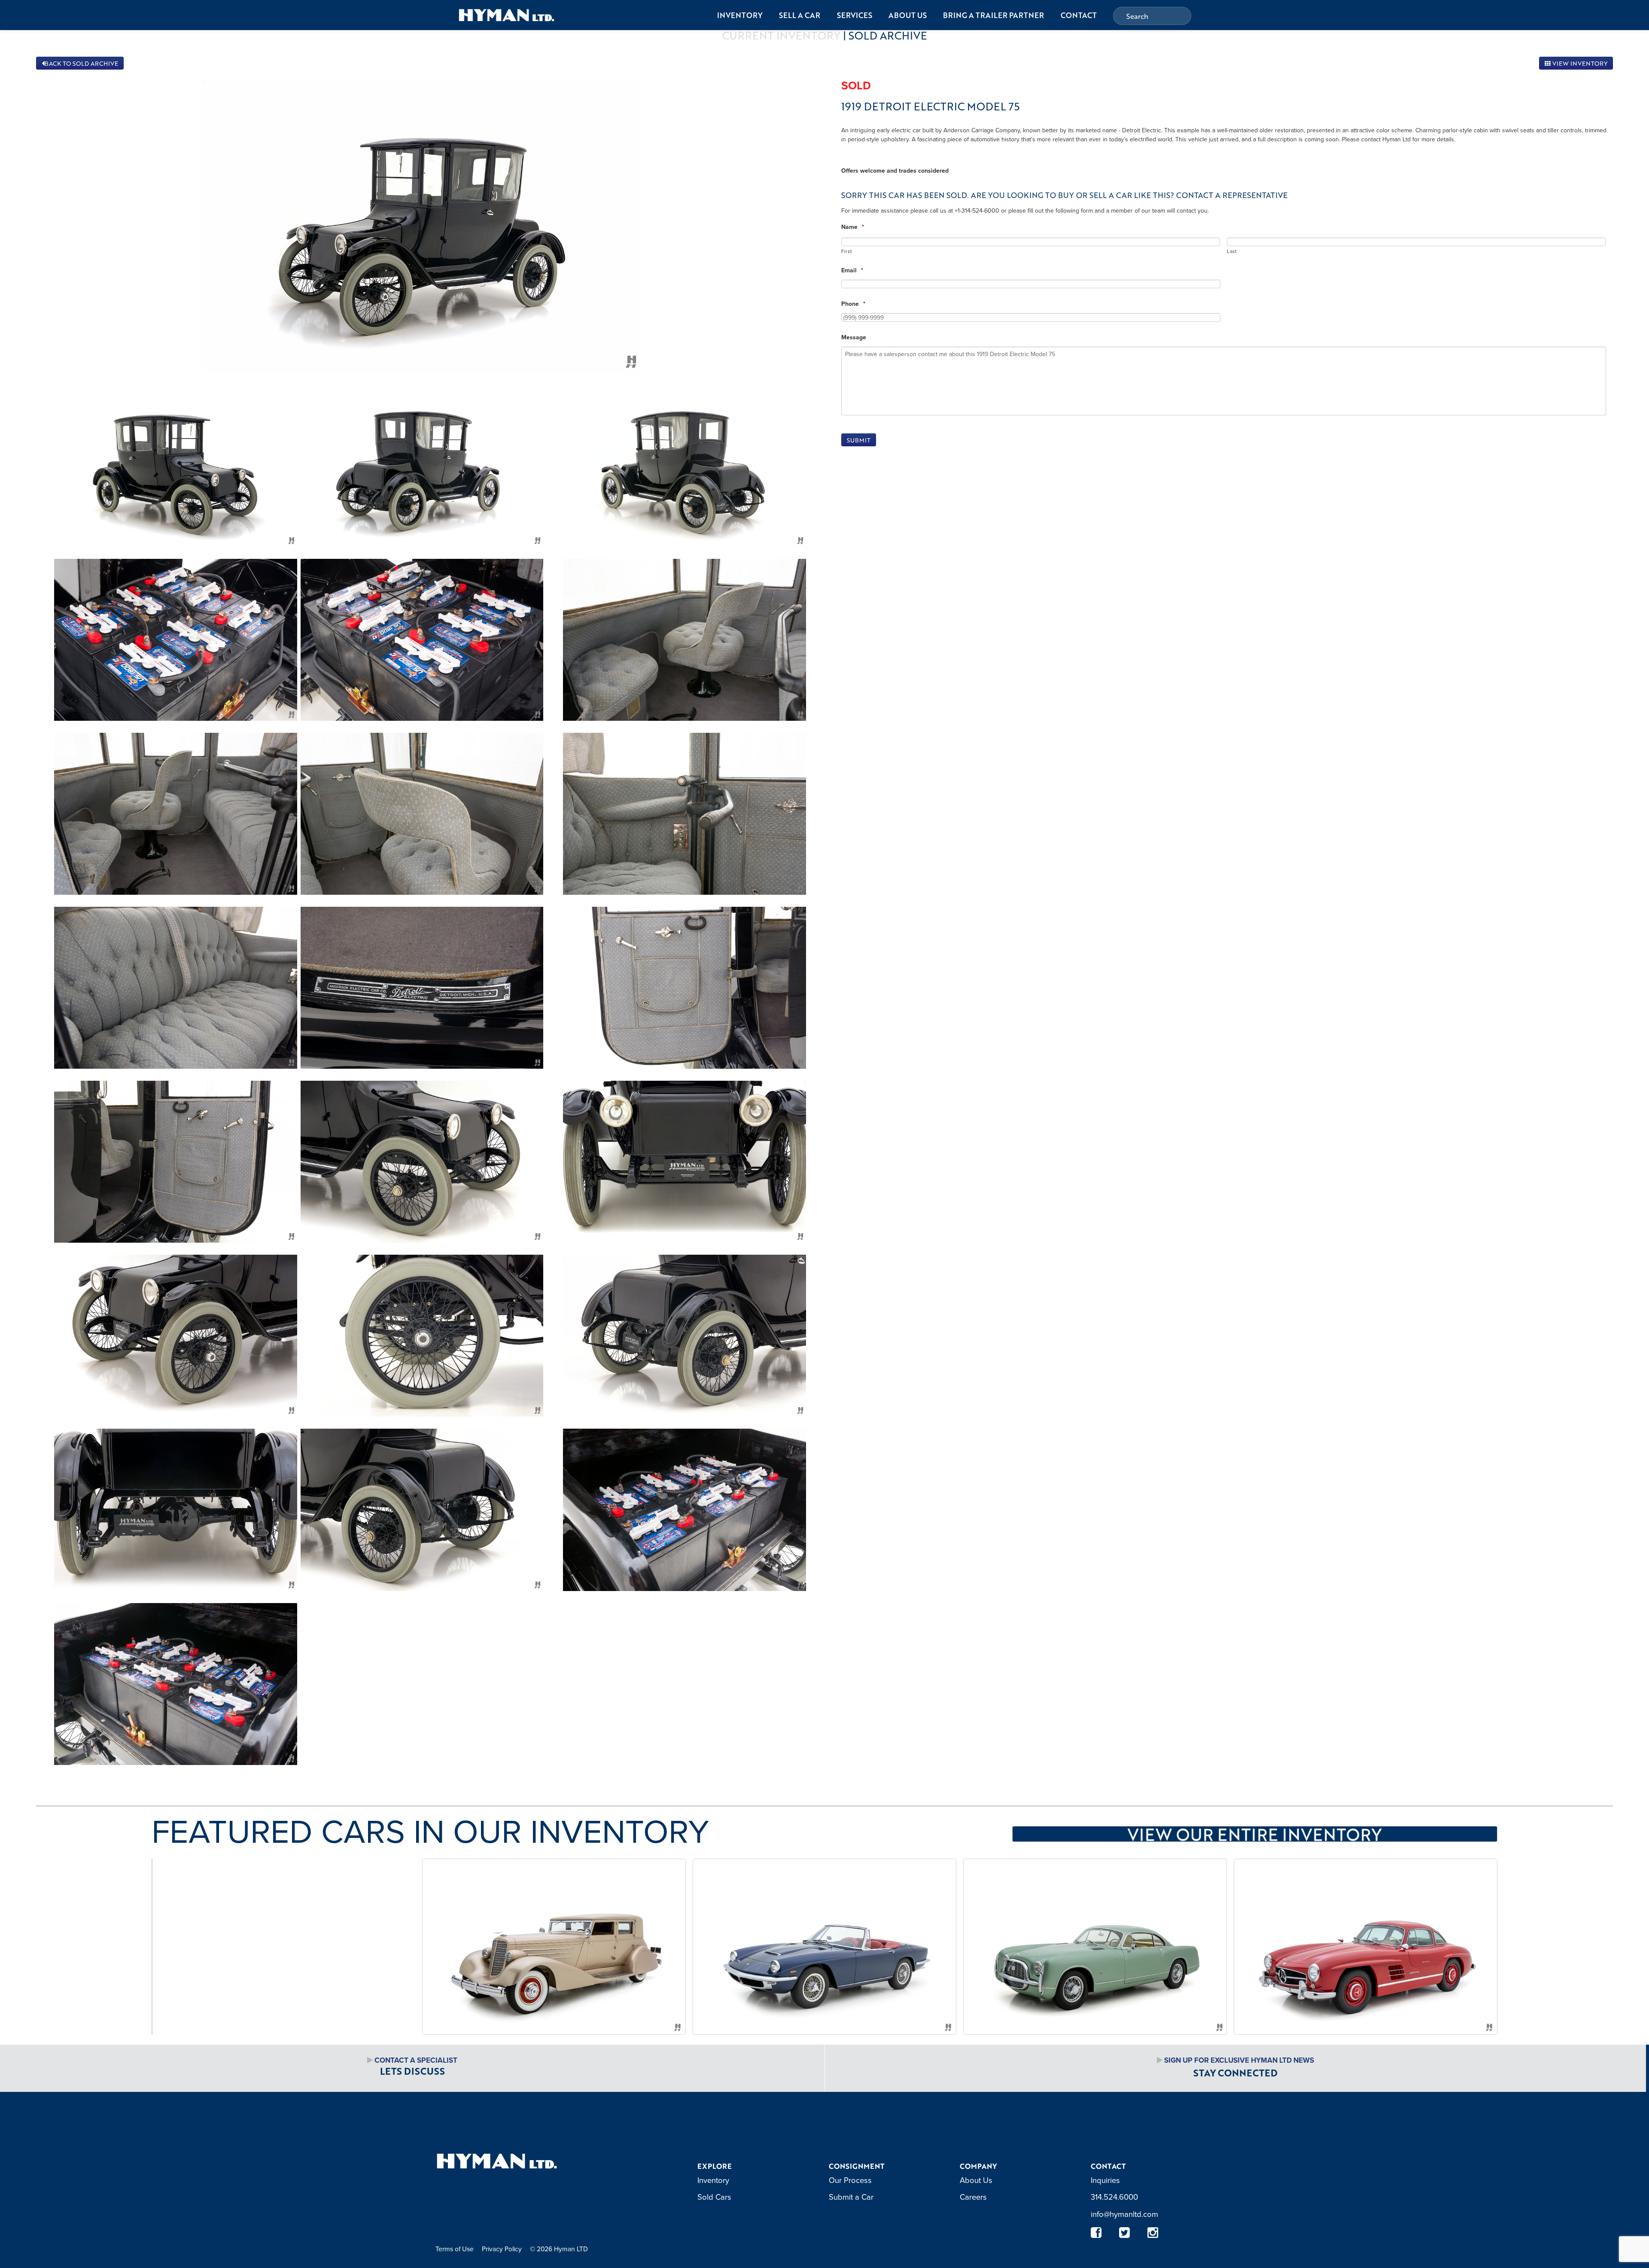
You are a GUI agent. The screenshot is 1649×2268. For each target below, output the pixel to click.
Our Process (850, 2180)
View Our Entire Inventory (1255, 1834)
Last (1232, 251)
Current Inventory (781, 35)
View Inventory (1579, 63)
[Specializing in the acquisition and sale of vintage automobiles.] (507, 15)
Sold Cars (714, 2197)
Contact (1079, 15)
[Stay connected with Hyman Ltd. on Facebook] (1096, 2233)
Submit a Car (851, 2197)
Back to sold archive (81, 63)
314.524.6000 (1114, 2197)
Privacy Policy (502, 2249)
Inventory (740, 15)
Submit (859, 440)
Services (855, 15)
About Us (908, 15)
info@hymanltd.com (1124, 2214)
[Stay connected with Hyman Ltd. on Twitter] (1125, 2233)
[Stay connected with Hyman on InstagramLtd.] (1153, 2233)
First (846, 251)
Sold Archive (888, 35)
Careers (973, 2197)
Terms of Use (455, 2249)
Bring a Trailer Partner (993, 15)
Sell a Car (800, 15)
